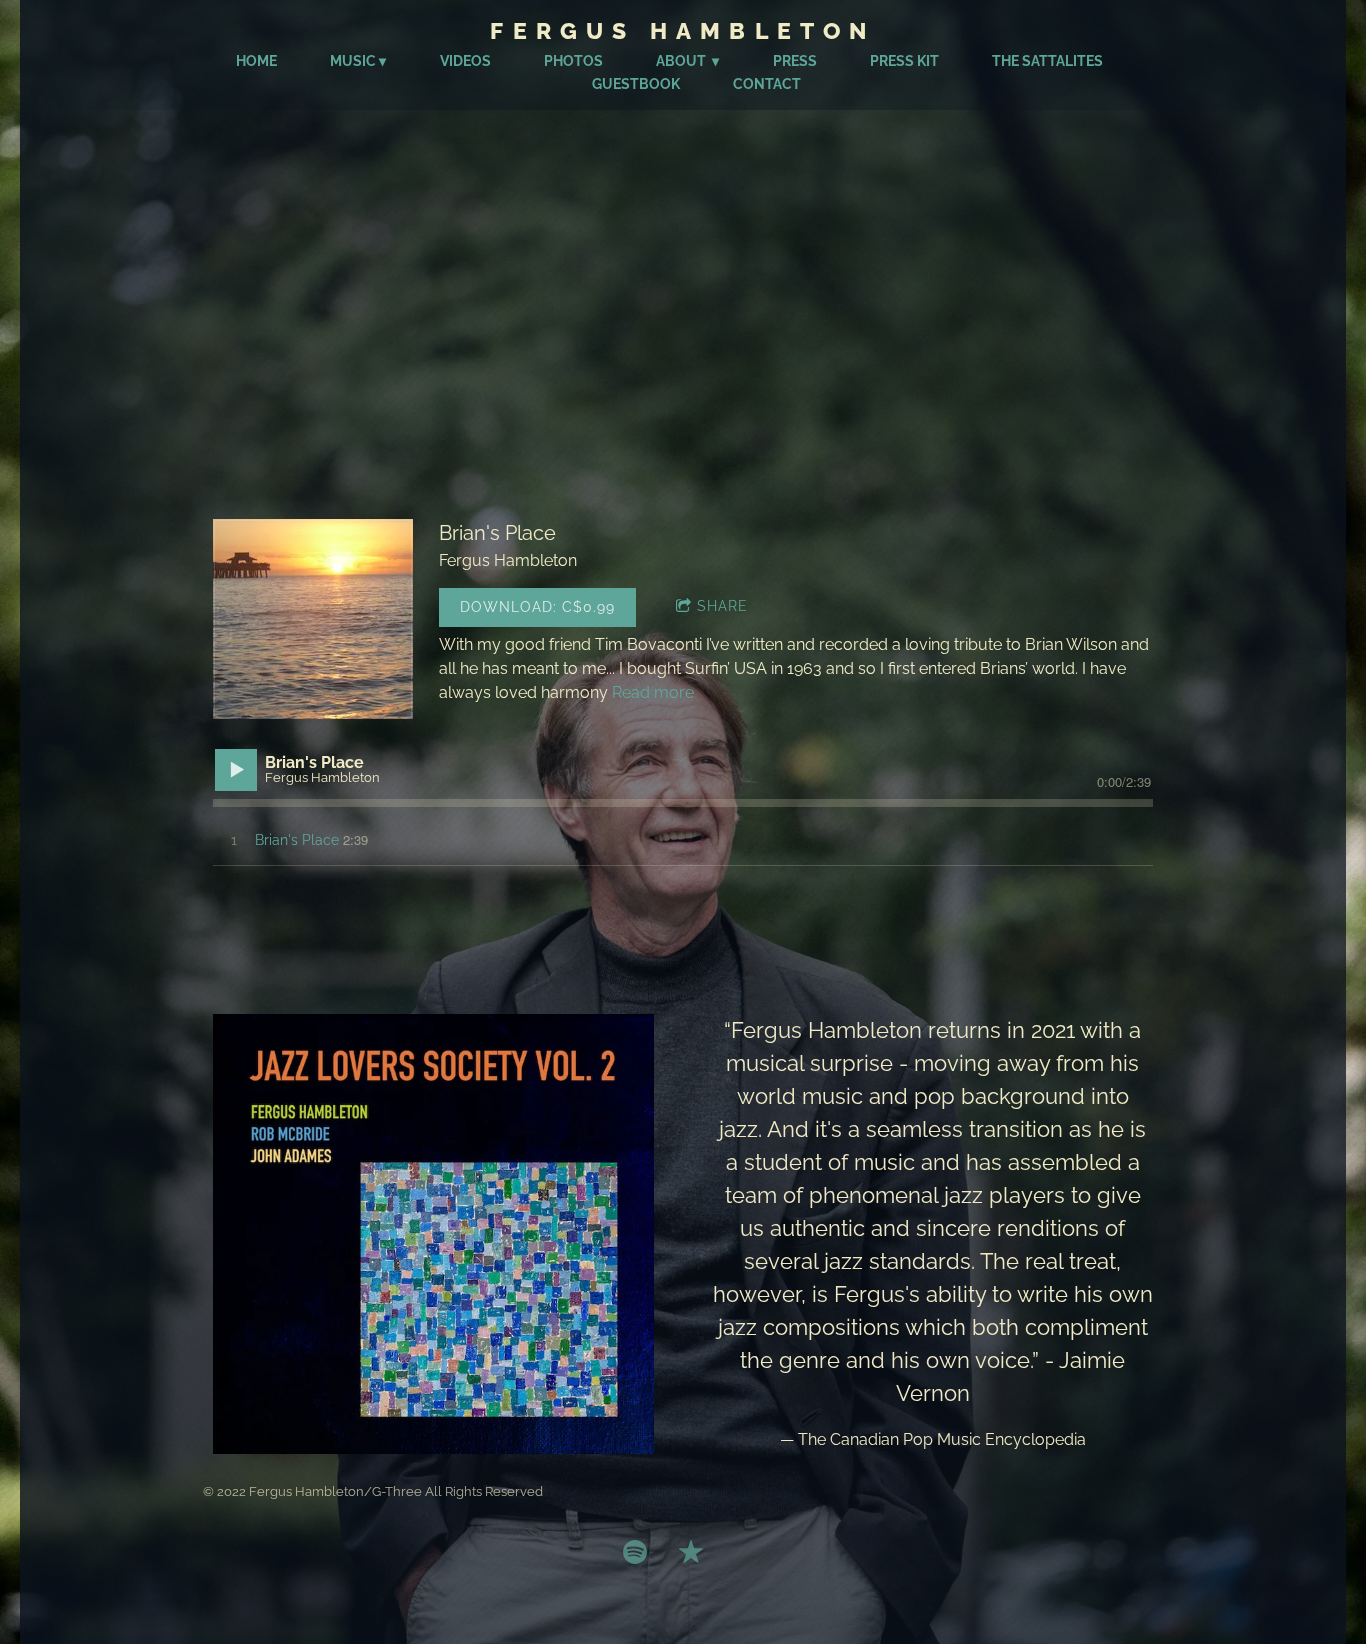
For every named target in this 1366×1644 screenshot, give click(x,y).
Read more (653, 692)
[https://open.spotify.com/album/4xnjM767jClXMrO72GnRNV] (635, 1554)
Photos (573, 61)
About (682, 61)
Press (795, 61)
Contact (767, 84)
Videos (465, 61)
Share (722, 606)
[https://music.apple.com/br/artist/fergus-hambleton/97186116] (691, 1554)
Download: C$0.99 (537, 607)
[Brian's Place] (313, 619)
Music (353, 61)
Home (256, 61)
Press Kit (904, 61)
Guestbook (636, 84)
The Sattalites (1047, 61)
